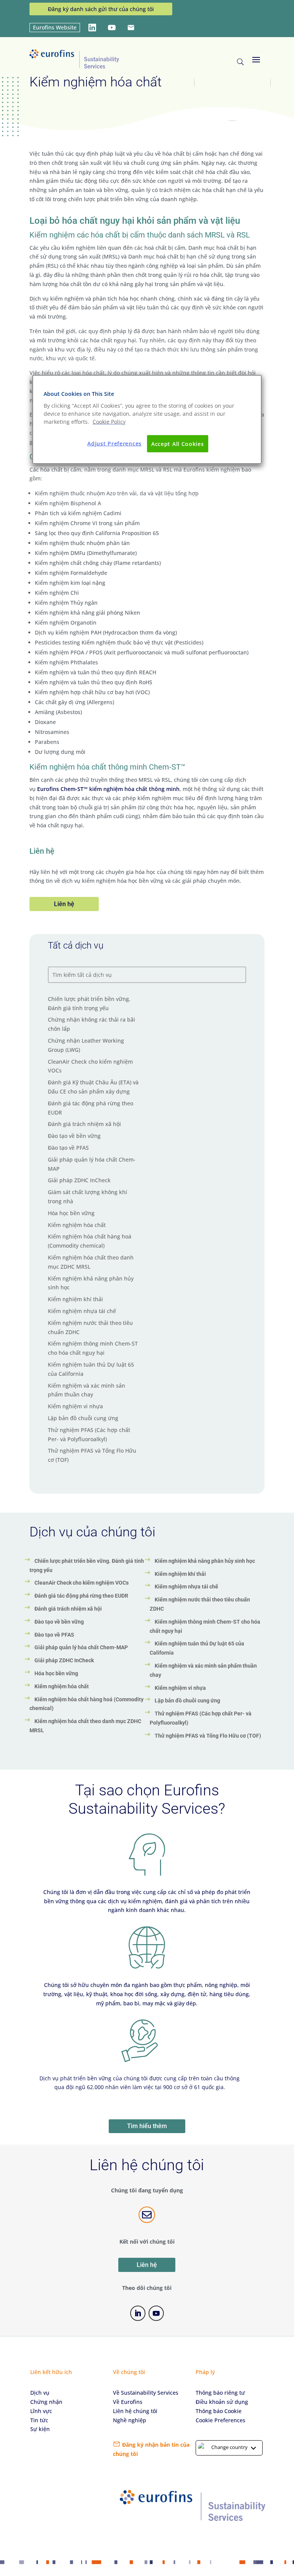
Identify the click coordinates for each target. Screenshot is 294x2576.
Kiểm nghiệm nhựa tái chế (82, 1311)
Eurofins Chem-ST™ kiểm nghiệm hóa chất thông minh (108, 789)
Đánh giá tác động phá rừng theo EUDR (81, 1596)
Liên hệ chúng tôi (135, 2411)
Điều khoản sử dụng (222, 2402)
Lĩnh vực (41, 2411)
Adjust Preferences (114, 443)
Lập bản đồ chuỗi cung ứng (83, 1418)
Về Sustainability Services (146, 2393)
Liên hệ (64, 904)
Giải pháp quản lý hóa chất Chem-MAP (81, 1647)
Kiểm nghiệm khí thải (75, 1299)
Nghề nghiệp (130, 2420)
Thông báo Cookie (219, 2411)
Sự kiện (40, 2429)
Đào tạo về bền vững (74, 1136)
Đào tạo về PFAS (68, 1148)
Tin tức (39, 2420)
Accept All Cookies (178, 443)
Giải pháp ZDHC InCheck (79, 1180)
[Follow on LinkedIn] (138, 2313)
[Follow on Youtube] (156, 2313)
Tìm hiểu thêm (147, 2126)
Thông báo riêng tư (220, 2393)
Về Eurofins (128, 2402)
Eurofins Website (55, 27)
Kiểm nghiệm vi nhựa (75, 1406)
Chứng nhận (46, 2402)
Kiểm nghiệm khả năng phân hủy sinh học (205, 1561)
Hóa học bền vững (71, 1213)
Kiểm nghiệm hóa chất (77, 1225)
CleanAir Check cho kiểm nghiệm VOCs (82, 1583)
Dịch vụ (40, 2393)
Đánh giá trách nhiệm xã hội (84, 1124)
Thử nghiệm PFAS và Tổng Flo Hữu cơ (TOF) (208, 1736)
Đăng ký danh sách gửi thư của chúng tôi (101, 9)
